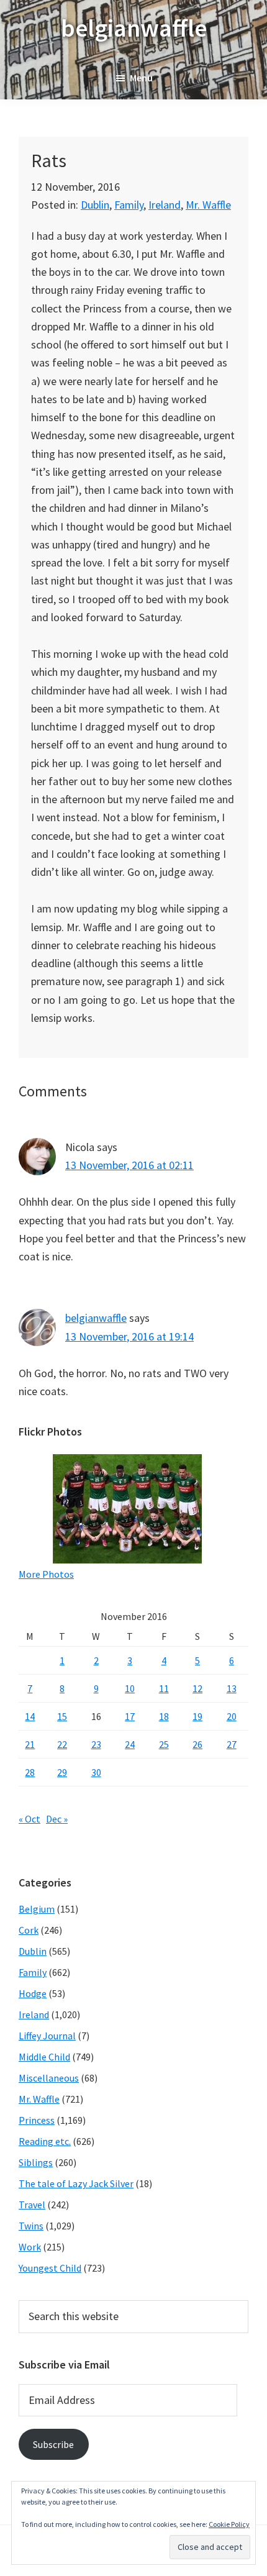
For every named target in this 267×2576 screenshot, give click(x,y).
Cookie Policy (229, 2524)
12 (197, 1688)
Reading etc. (45, 2141)
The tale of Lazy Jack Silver (76, 2183)
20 (232, 1716)
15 (62, 1716)
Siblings (36, 2162)
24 (130, 1744)
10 (130, 1688)
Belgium (37, 1909)
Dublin (95, 205)
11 (164, 1688)
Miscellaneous (49, 2078)
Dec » (57, 1819)
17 (130, 1716)
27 (232, 1744)
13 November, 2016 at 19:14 (129, 1336)
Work (30, 2247)
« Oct (29, 1819)
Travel (32, 2205)
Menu (141, 78)
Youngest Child (50, 2268)
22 (62, 1744)
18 (164, 1716)
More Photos (46, 1574)
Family (129, 205)
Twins (31, 2226)
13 (232, 1688)
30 (96, 1772)
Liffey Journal (47, 2036)
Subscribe (53, 2444)
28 (30, 1772)
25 (164, 1744)
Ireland (165, 205)
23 (96, 1744)
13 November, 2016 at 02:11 (129, 1165)
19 (197, 1716)
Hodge (33, 1993)
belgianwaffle (134, 28)
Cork (29, 1930)
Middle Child (44, 2057)
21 (30, 1744)
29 (62, 1772)
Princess (37, 2120)
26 (197, 1744)
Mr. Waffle (208, 205)
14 (30, 1716)
